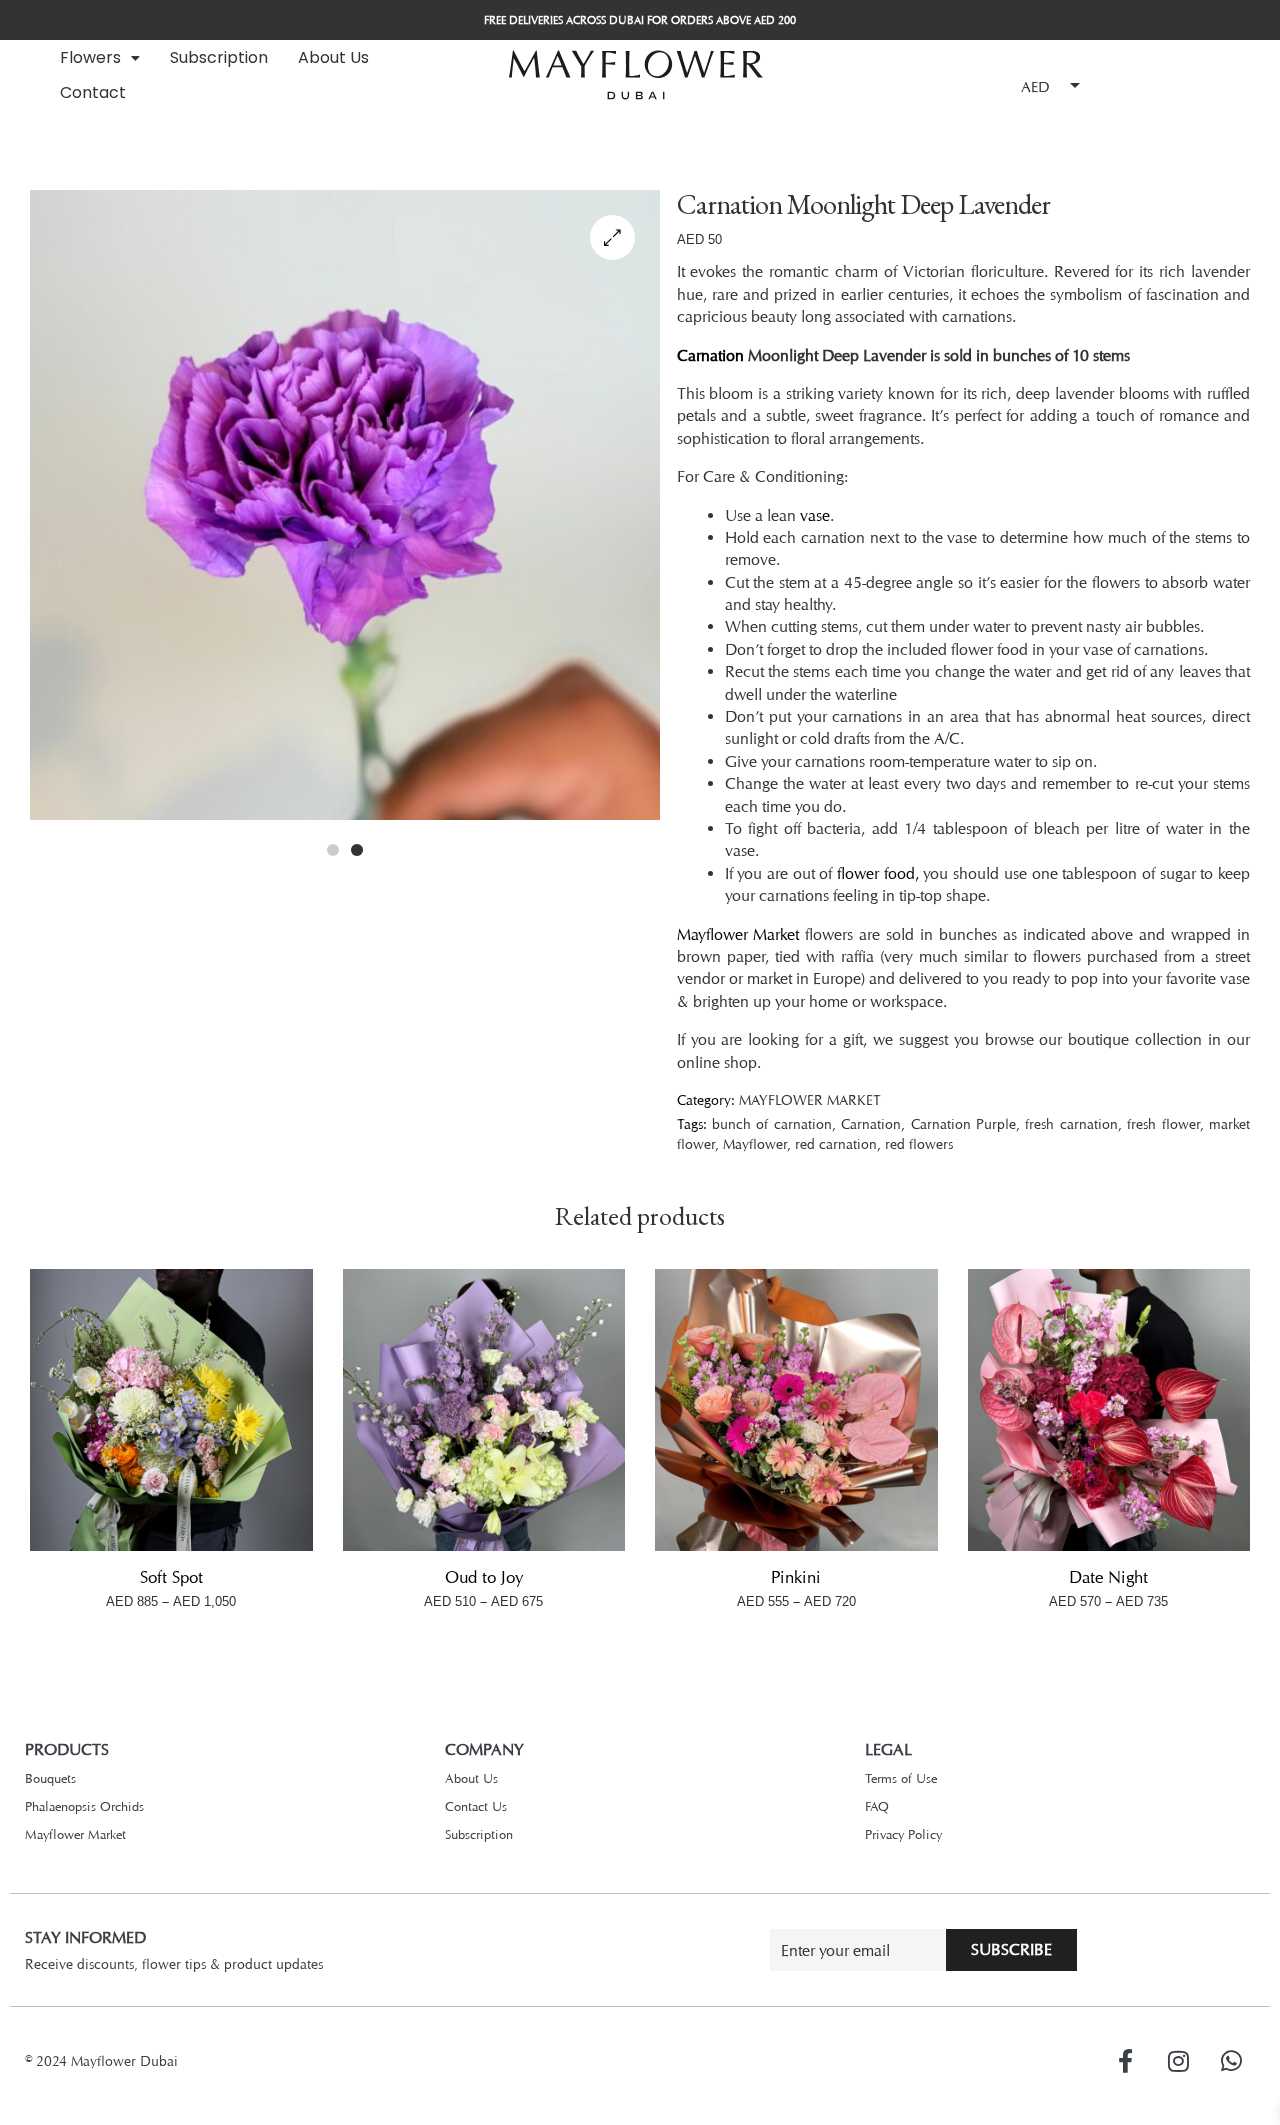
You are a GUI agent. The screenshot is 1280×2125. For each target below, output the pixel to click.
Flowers (90, 57)
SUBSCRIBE (1011, 1949)
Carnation (710, 355)
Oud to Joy (484, 1577)
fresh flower (1163, 1123)
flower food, (878, 873)
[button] (100, 58)
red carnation (836, 1143)
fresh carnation (1071, 1123)
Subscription (219, 57)
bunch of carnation (772, 1123)
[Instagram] (1178, 2061)
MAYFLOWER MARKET (810, 1099)
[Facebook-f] (1125, 2061)
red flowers (919, 1143)
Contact (93, 92)
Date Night (1108, 1577)
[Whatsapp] (1231, 2061)
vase (815, 515)
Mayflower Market (738, 934)
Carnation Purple (963, 1123)
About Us (333, 57)
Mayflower (755, 1143)
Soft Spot (171, 1577)
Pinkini (796, 1577)
